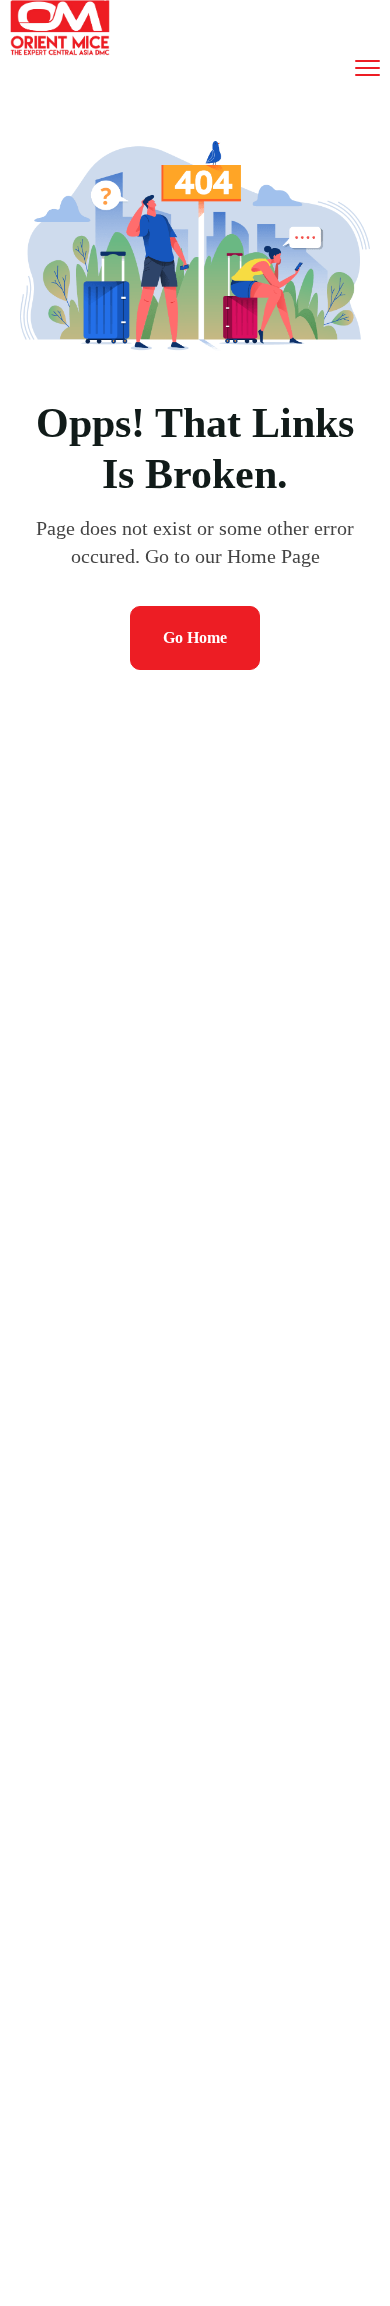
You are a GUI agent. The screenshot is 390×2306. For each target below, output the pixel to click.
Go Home (195, 637)
